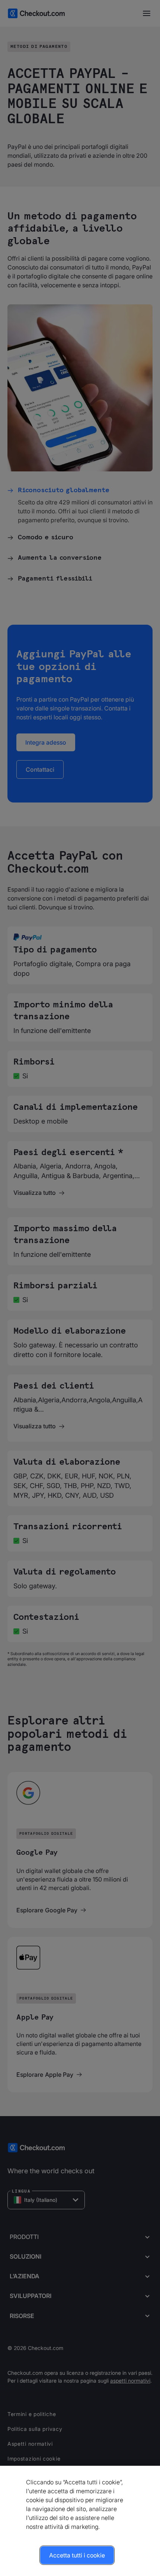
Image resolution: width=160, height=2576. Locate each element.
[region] (80, 2521)
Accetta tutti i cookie (77, 2555)
